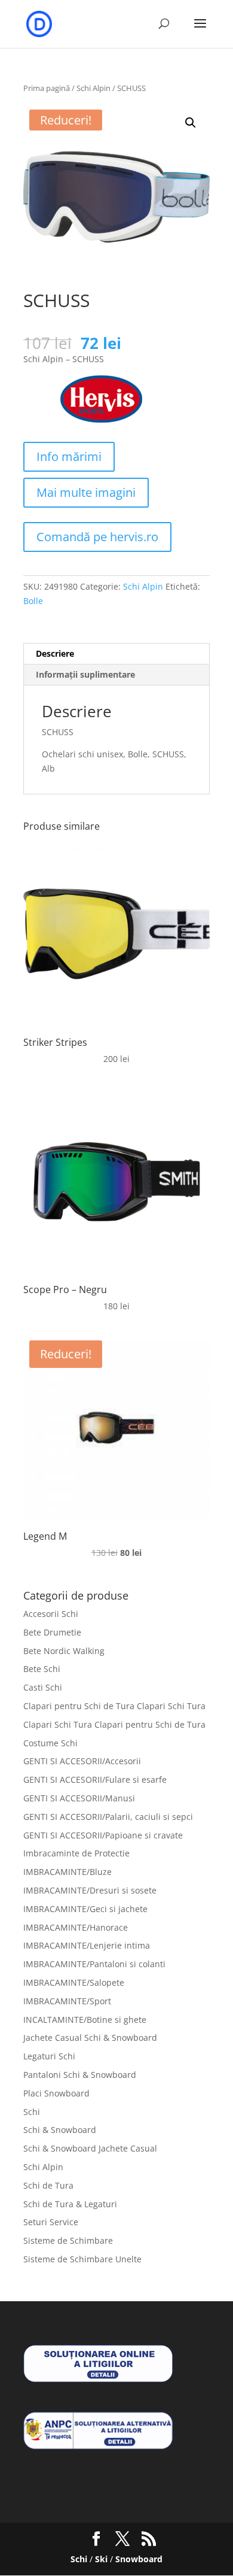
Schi (32, 2112)
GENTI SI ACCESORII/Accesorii (82, 1761)
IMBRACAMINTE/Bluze (68, 1872)
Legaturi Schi (49, 2056)
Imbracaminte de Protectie (76, 1853)
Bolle (33, 601)
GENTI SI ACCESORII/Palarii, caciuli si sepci (108, 1817)
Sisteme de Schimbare (68, 2240)
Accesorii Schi (51, 1614)
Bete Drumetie (52, 1632)
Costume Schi (50, 1743)
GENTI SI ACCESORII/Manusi (79, 1798)
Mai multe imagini (86, 492)
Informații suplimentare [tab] (85, 674)
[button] (191, 123)
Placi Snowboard (56, 2093)
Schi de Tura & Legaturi (70, 2204)
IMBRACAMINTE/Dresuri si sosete (90, 1890)
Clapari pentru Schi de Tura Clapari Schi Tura (114, 1706)
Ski (101, 2559)
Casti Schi (43, 1687)
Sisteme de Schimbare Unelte (82, 2259)
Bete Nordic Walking (64, 1651)
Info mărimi (69, 456)
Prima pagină (47, 88)
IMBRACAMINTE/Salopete (74, 1982)
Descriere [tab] (55, 653)
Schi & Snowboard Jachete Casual (90, 2148)
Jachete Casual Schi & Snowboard (90, 2038)
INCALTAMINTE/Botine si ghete (85, 2020)
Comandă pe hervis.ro (97, 537)
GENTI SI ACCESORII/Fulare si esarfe (95, 1779)
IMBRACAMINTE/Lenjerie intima (87, 1945)
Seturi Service (51, 2222)
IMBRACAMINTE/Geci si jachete (85, 1909)
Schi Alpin (93, 88)
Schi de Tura (48, 2185)
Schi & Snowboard (60, 2130)
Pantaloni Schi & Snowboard (80, 2075)
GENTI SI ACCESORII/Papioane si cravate (103, 1835)
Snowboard (139, 2559)
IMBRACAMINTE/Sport (67, 2001)
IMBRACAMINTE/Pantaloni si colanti (94, 1964)
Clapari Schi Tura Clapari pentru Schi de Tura (114, 1724)
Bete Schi (42, 1669)
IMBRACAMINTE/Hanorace (76, 1927)
